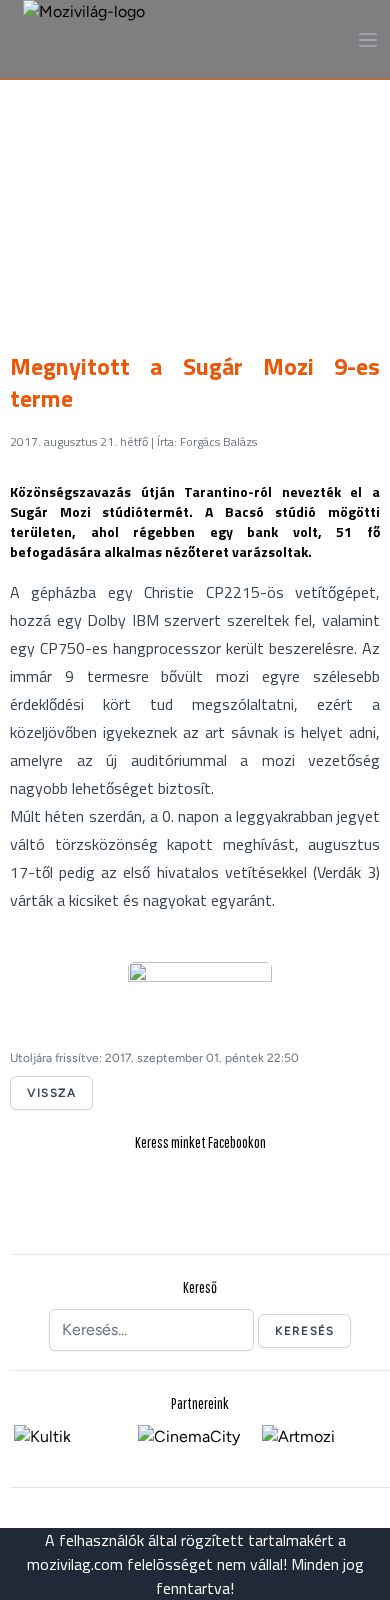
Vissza (51, 1093)
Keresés (304, 1331)
